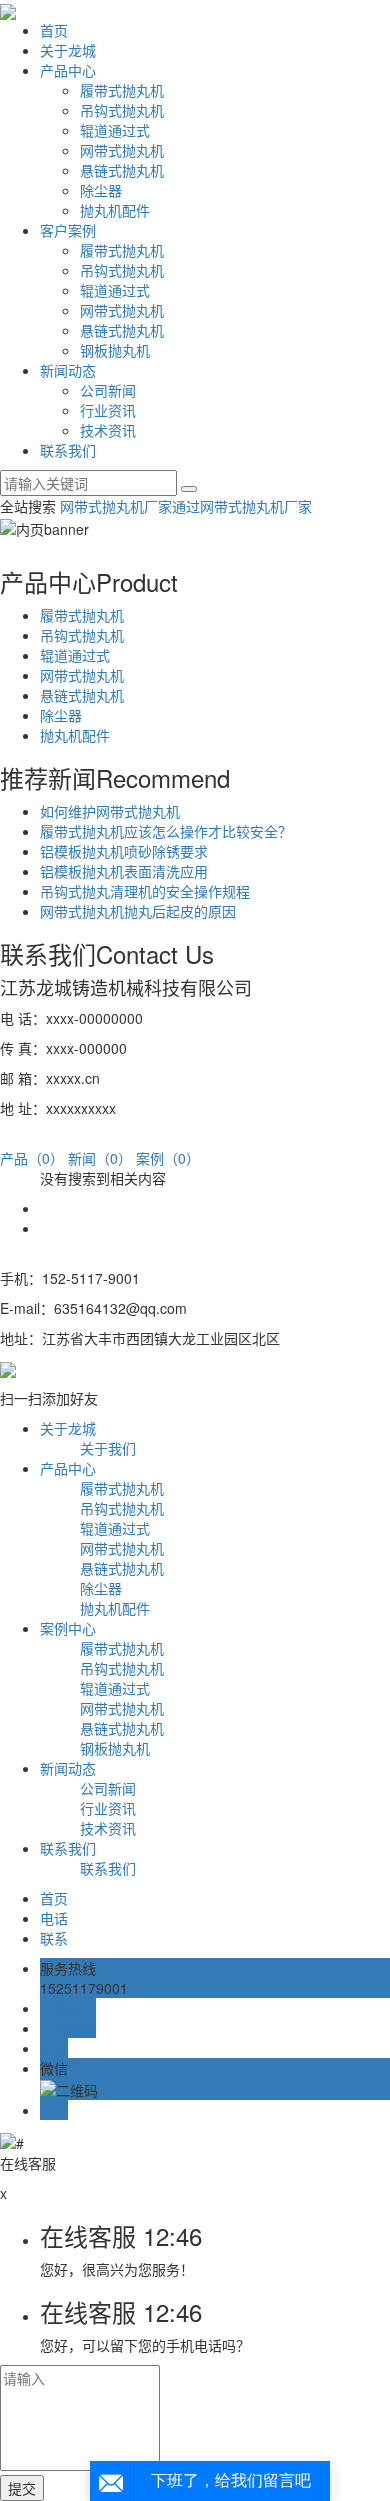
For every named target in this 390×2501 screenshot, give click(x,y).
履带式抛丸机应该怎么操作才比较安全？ (166, 831)
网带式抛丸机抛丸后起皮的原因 (138, 911)
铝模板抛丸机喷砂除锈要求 (124, 851)
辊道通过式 (115, 130)
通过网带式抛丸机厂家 (242, 506)
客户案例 (68, 230)
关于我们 (108, 1448)
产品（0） (32, 1158)
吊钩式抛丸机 (122, 110)
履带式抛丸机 (122, 90)
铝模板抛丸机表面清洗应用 (124, 871)
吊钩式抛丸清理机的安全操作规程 (145, 891)
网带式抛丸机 (122, 150)
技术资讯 (108, 430)
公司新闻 (108, 390)
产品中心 (68, 70)
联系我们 (68, 450)
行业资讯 (108, 410)
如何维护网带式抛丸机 (110, 811)
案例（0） (168, 1158)
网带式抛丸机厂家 (116, 506)
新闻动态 (68, 370)
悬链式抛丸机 (122, 170)
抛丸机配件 (115, 210)
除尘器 (101, 190)
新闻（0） (100, 1158)
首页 (54, 30)
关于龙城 (68, 50)
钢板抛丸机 (115, 350)
